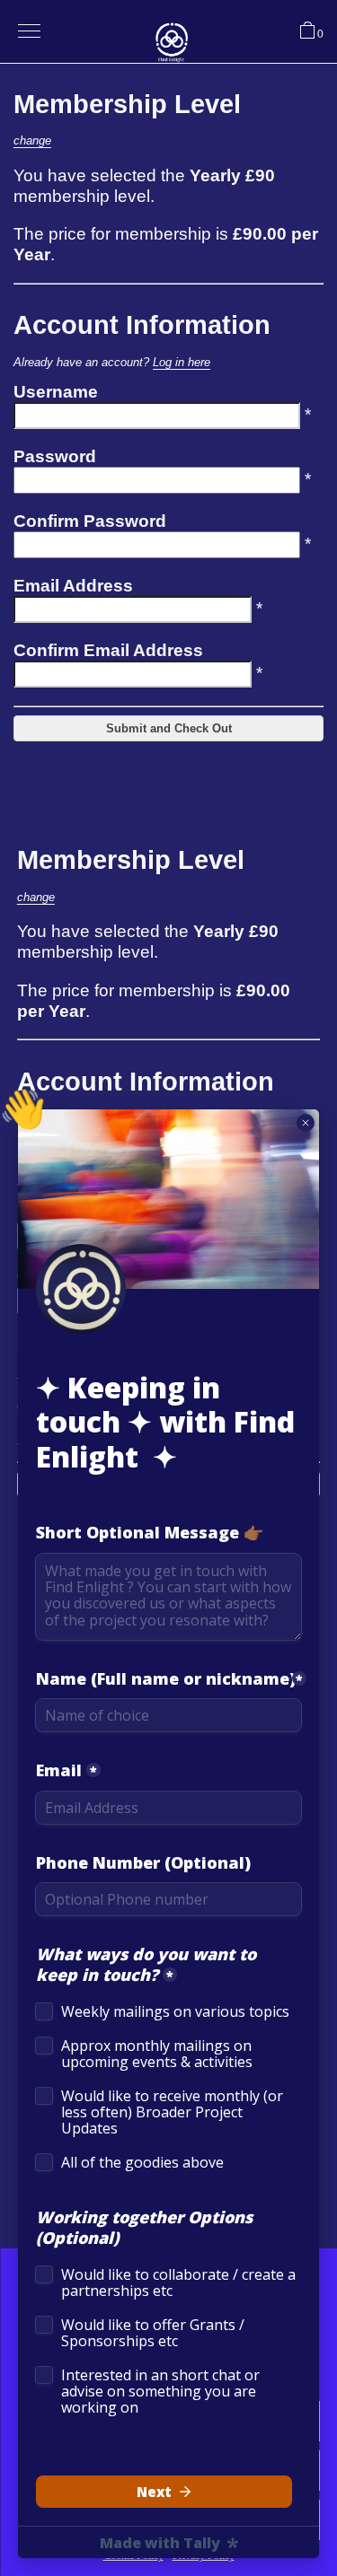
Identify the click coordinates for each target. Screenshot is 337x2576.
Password (55, 456)
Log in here (182, 362)
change (32, 140)
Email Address (73, 586)
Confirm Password (90, 521)
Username (56, 392)
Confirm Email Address (108, 650)
